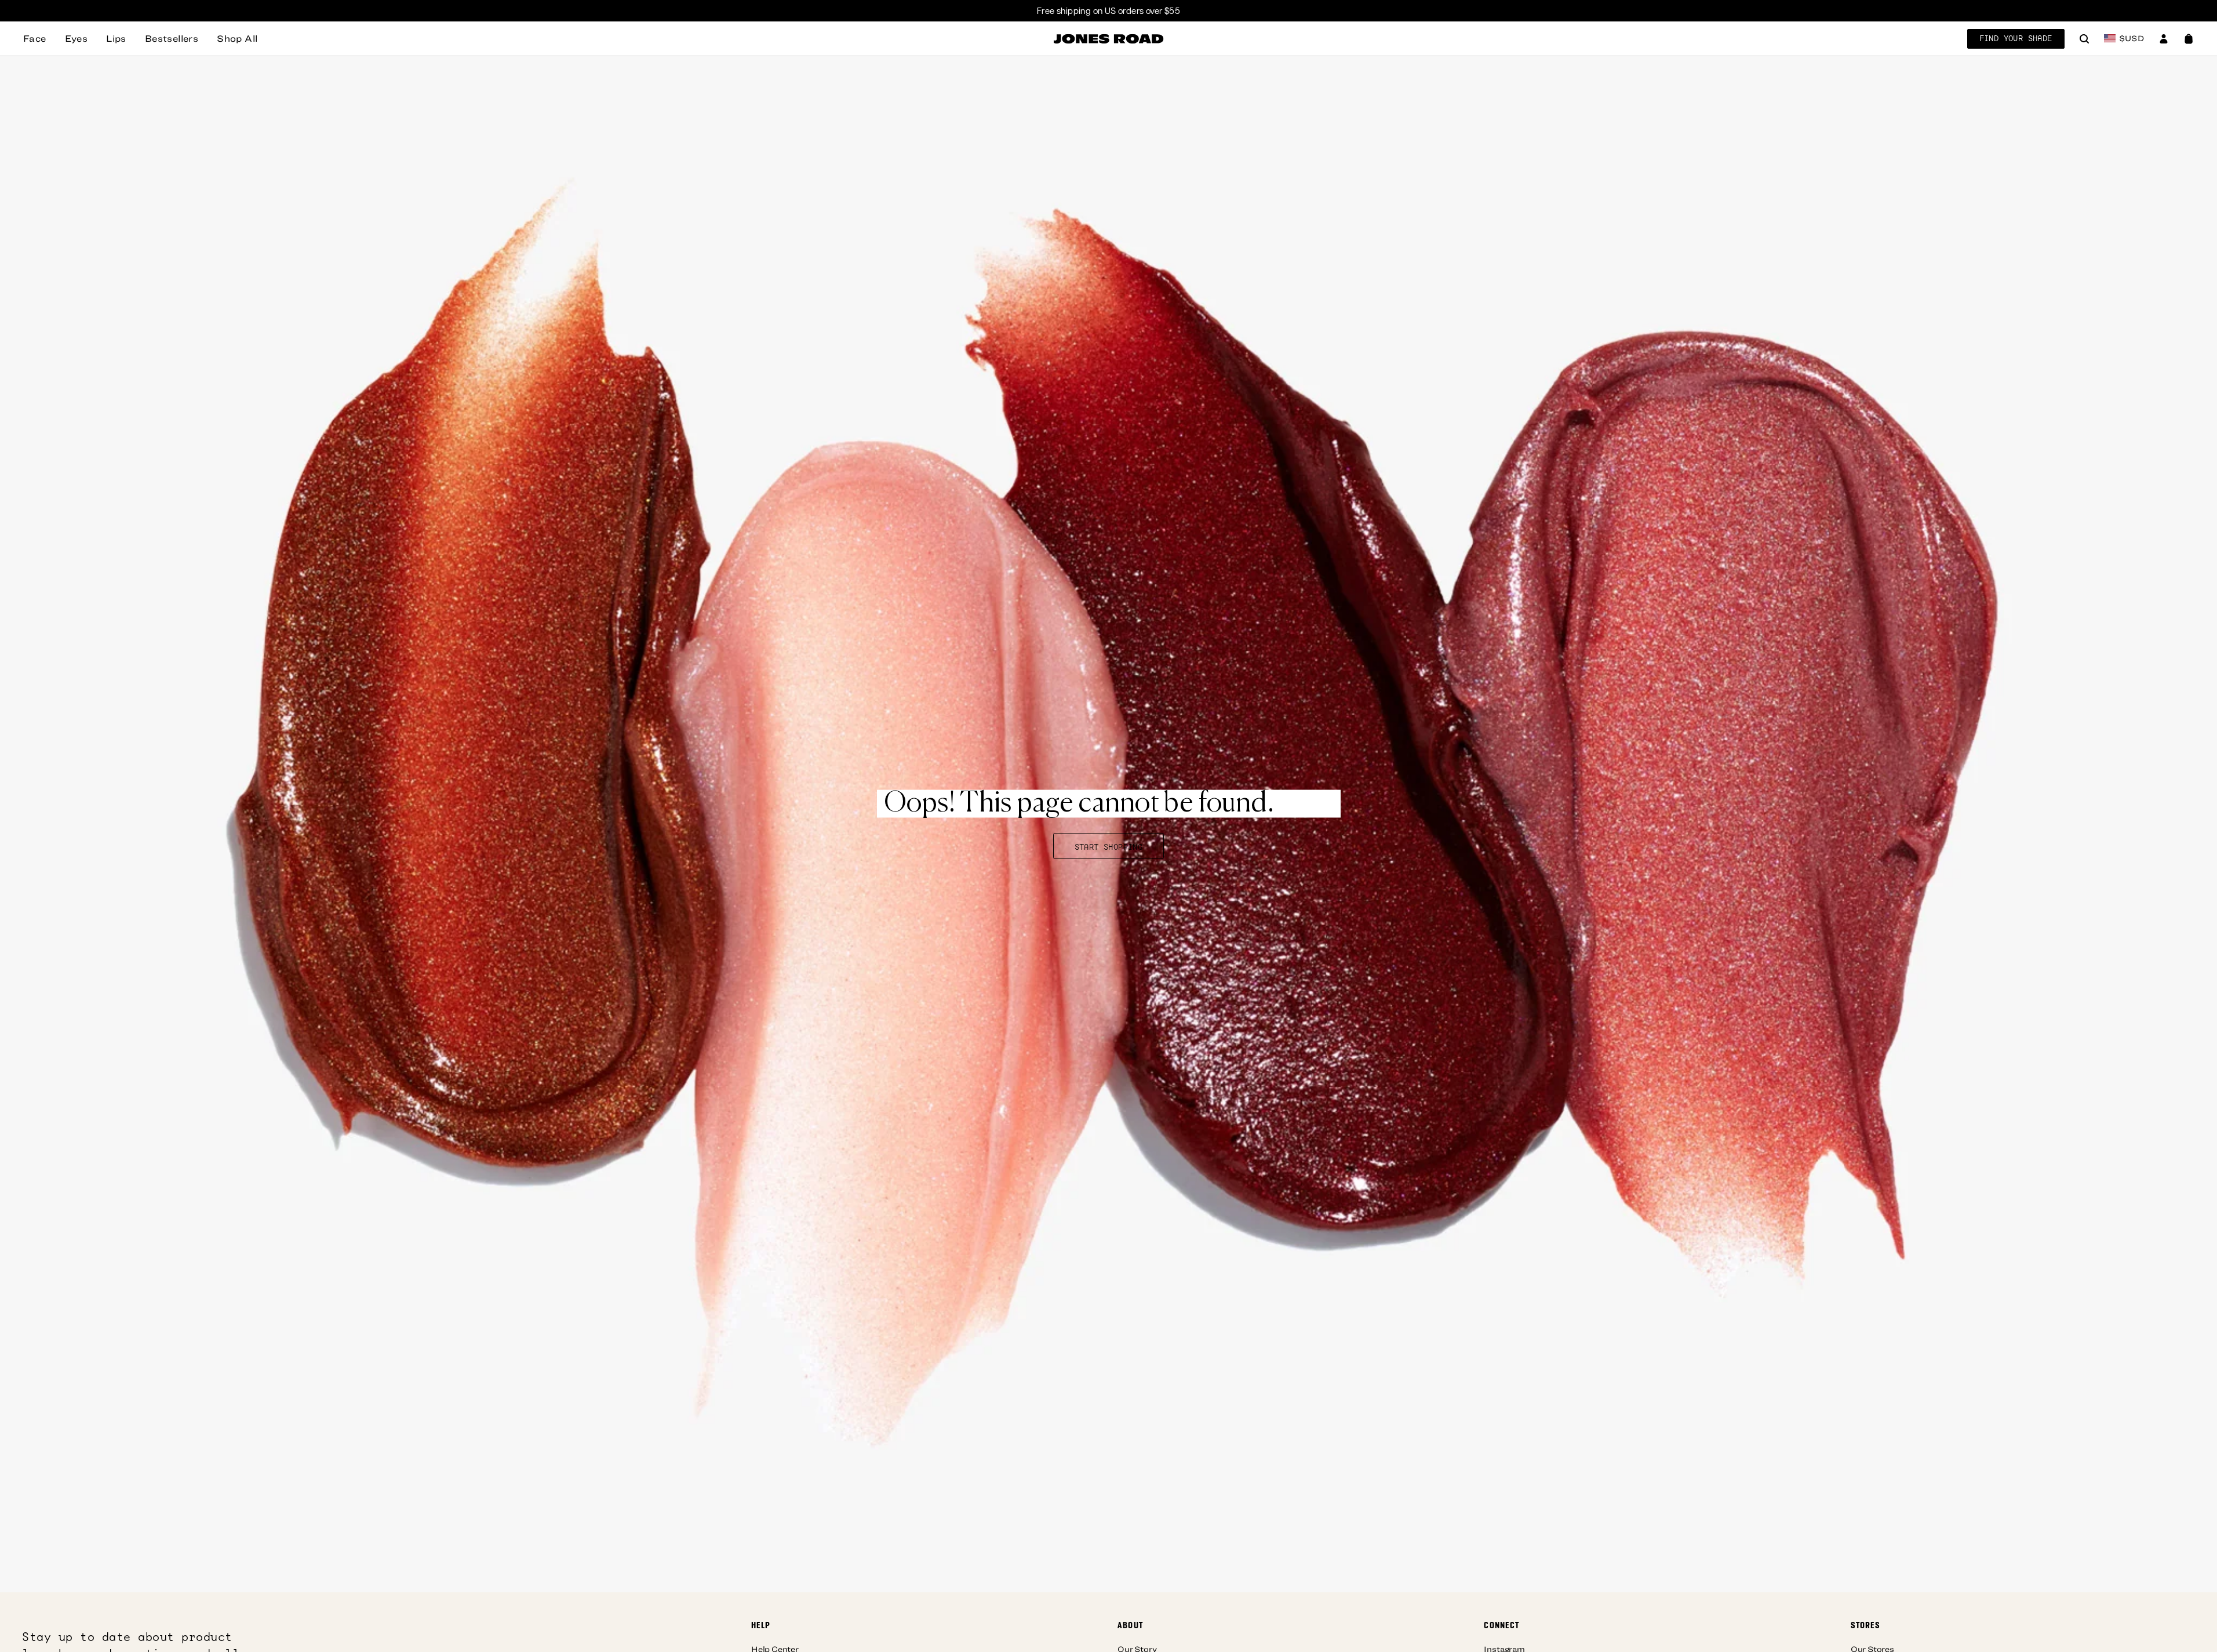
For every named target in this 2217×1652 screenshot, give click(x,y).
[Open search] (2084, 40)
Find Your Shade (2016, 38)
